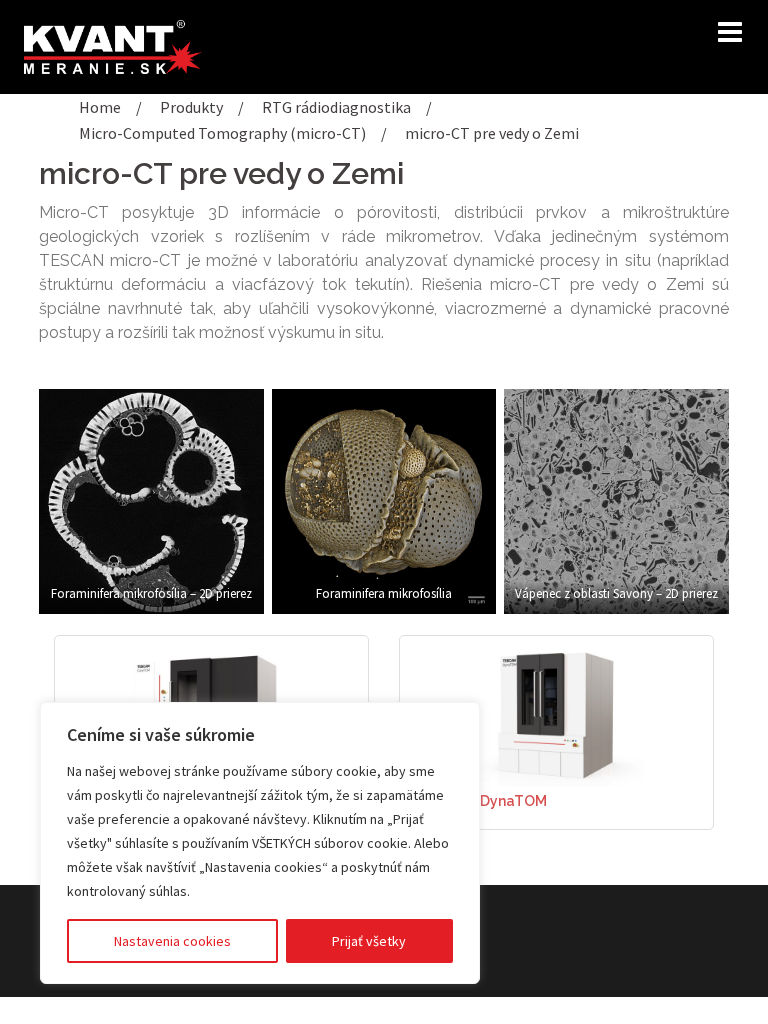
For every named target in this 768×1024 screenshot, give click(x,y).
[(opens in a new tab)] (556, 714)
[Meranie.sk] (113, 45)
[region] (260, 843)
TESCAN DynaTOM (483, 801)
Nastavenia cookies (172, 941)
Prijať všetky (369, 941)
